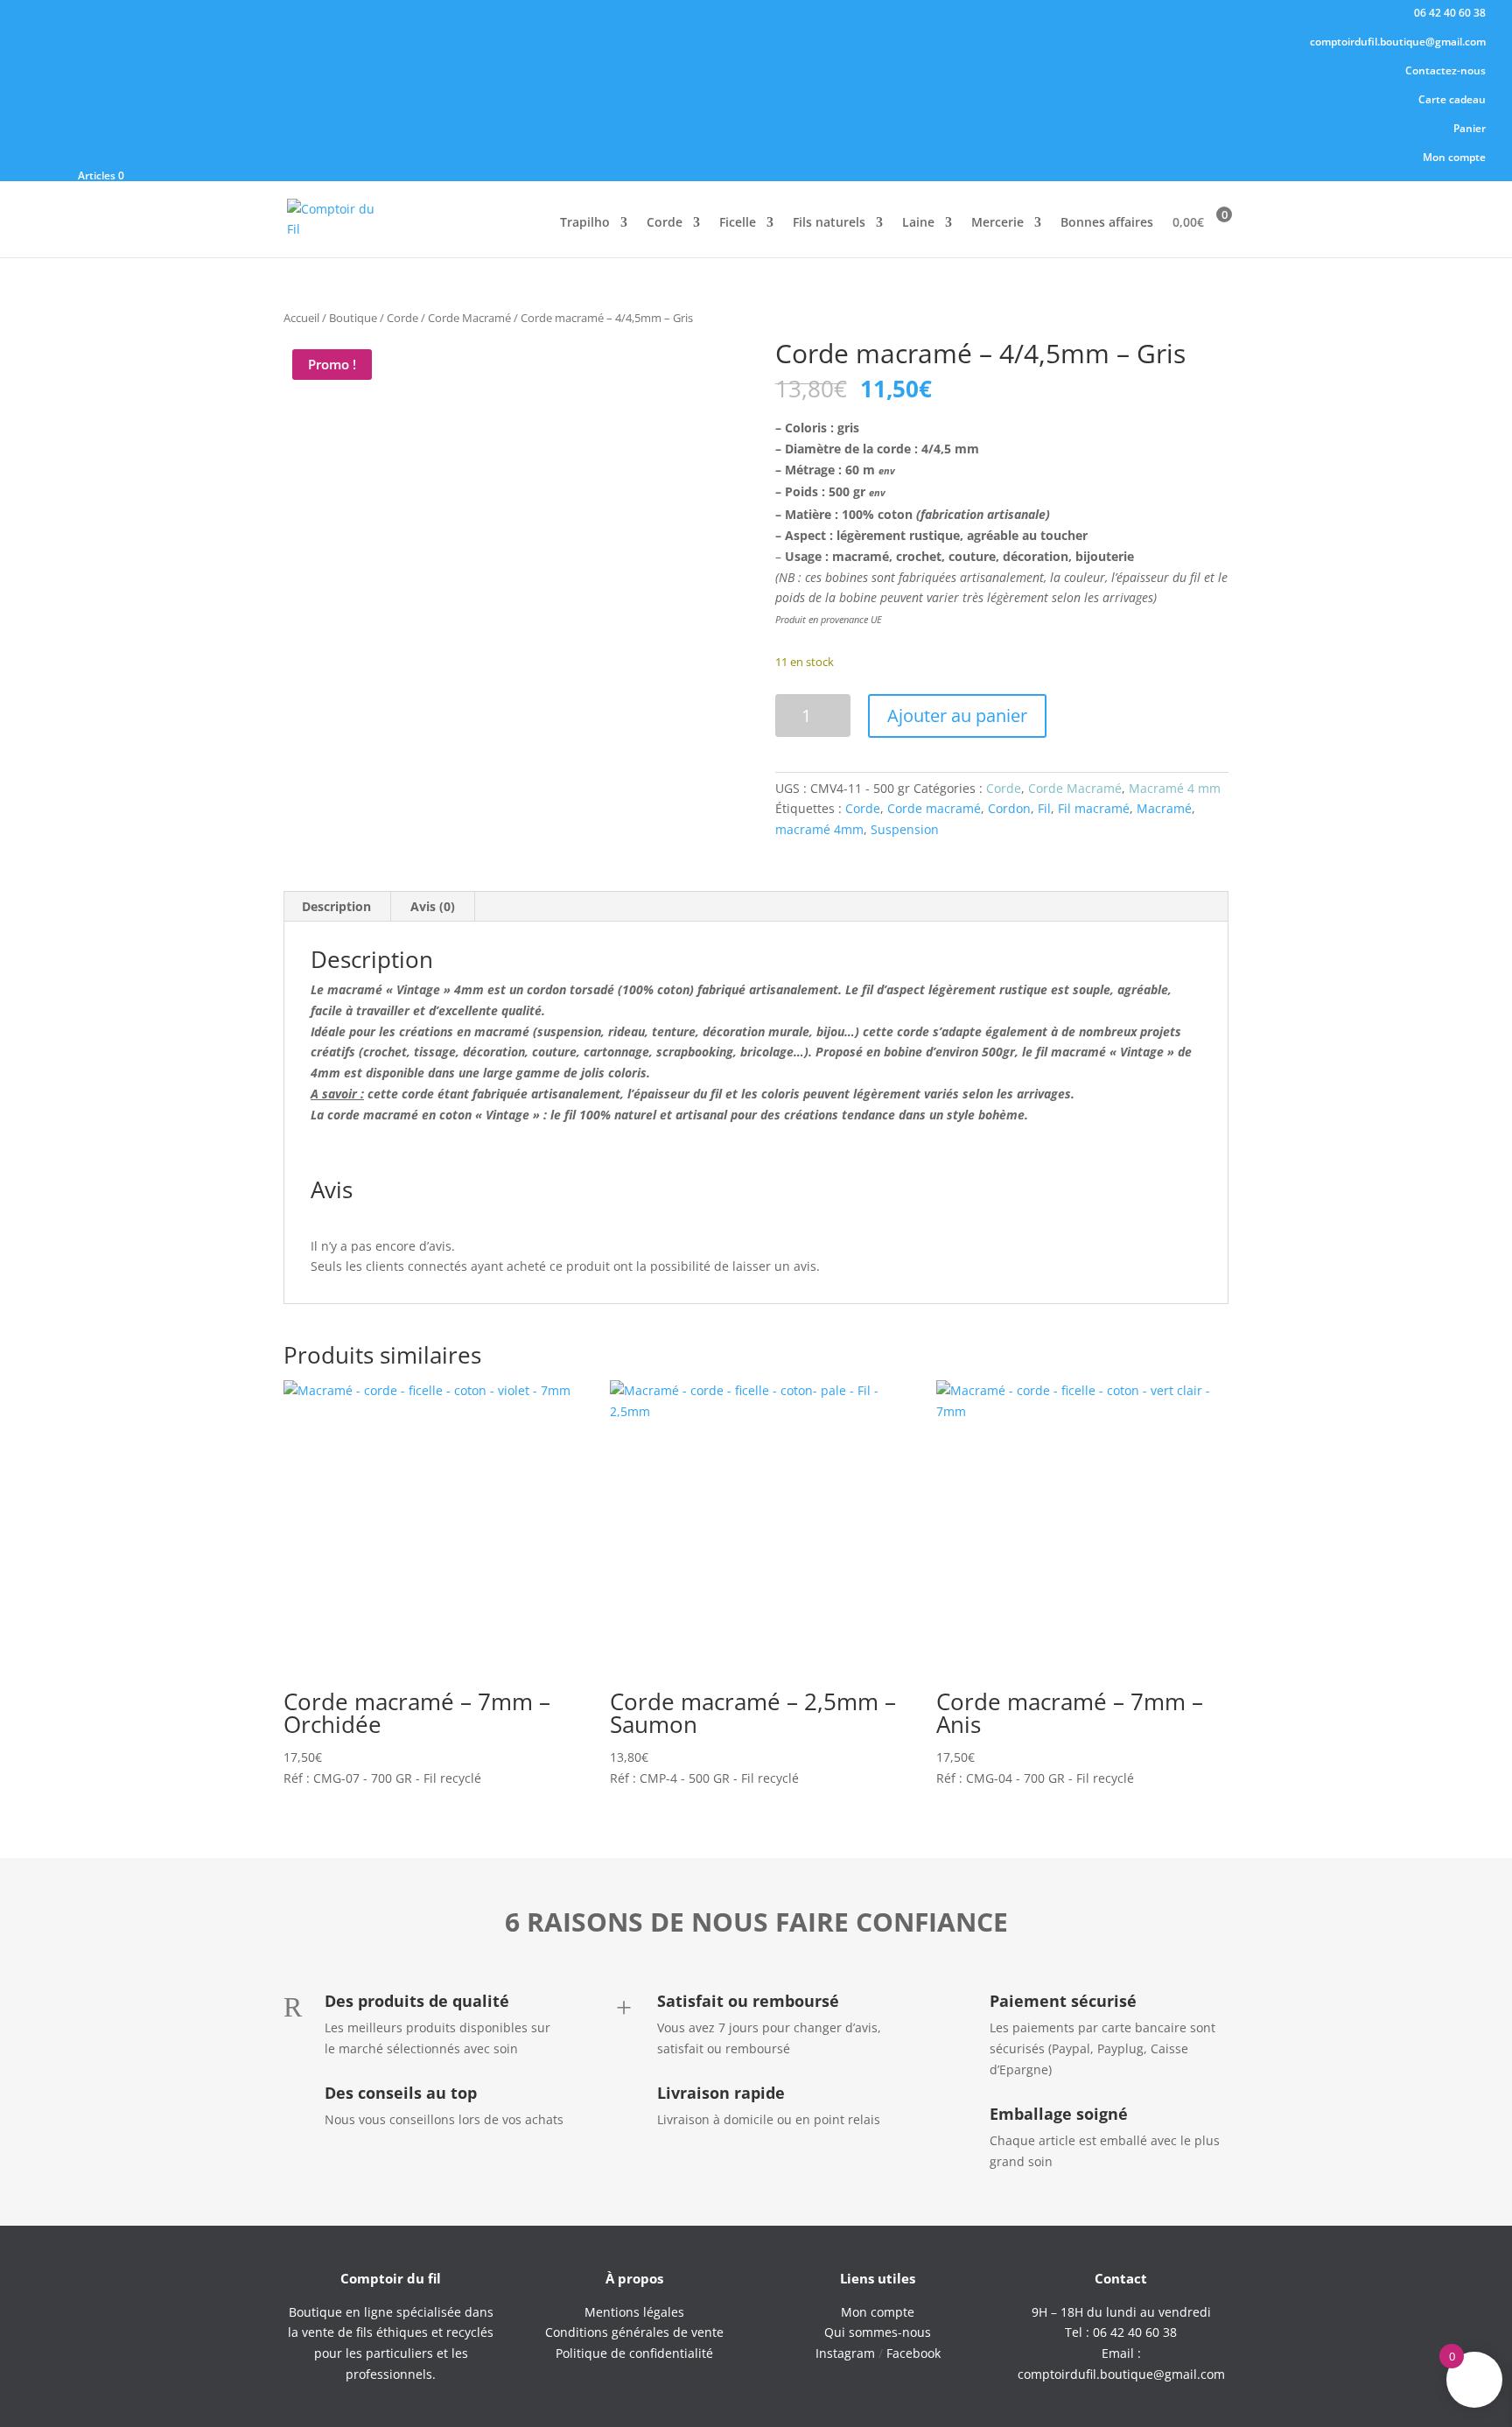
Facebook (913, 2353)
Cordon (1009, 808)
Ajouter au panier (957, 715)
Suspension (905, 829)
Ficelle (738, 223)
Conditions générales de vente (634, 2332)
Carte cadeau (1452, 101)
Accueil (301, 318)
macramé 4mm (819, 829)
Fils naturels (829, 223)
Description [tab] (336, 906)
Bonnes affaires (1107, 223)
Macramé (1164, 808)
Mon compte (1454, 158)
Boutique (353, 318)
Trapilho (585, 223)
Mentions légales (634, 2312)
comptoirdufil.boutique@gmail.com (1398, 43)
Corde (665, 223)
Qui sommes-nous (878, 2332)
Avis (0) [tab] (433, 906)
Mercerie (997, 223)
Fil (1044, 808)
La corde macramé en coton (391, 1115)
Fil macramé (1094, 808)
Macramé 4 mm (1175, 788)
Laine (918, 223)
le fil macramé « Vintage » (1098, 1052)
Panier (1470, 130)
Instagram (845, 2353)
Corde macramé (934, 808)
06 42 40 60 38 (1450, 14)
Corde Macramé (469, 318)
